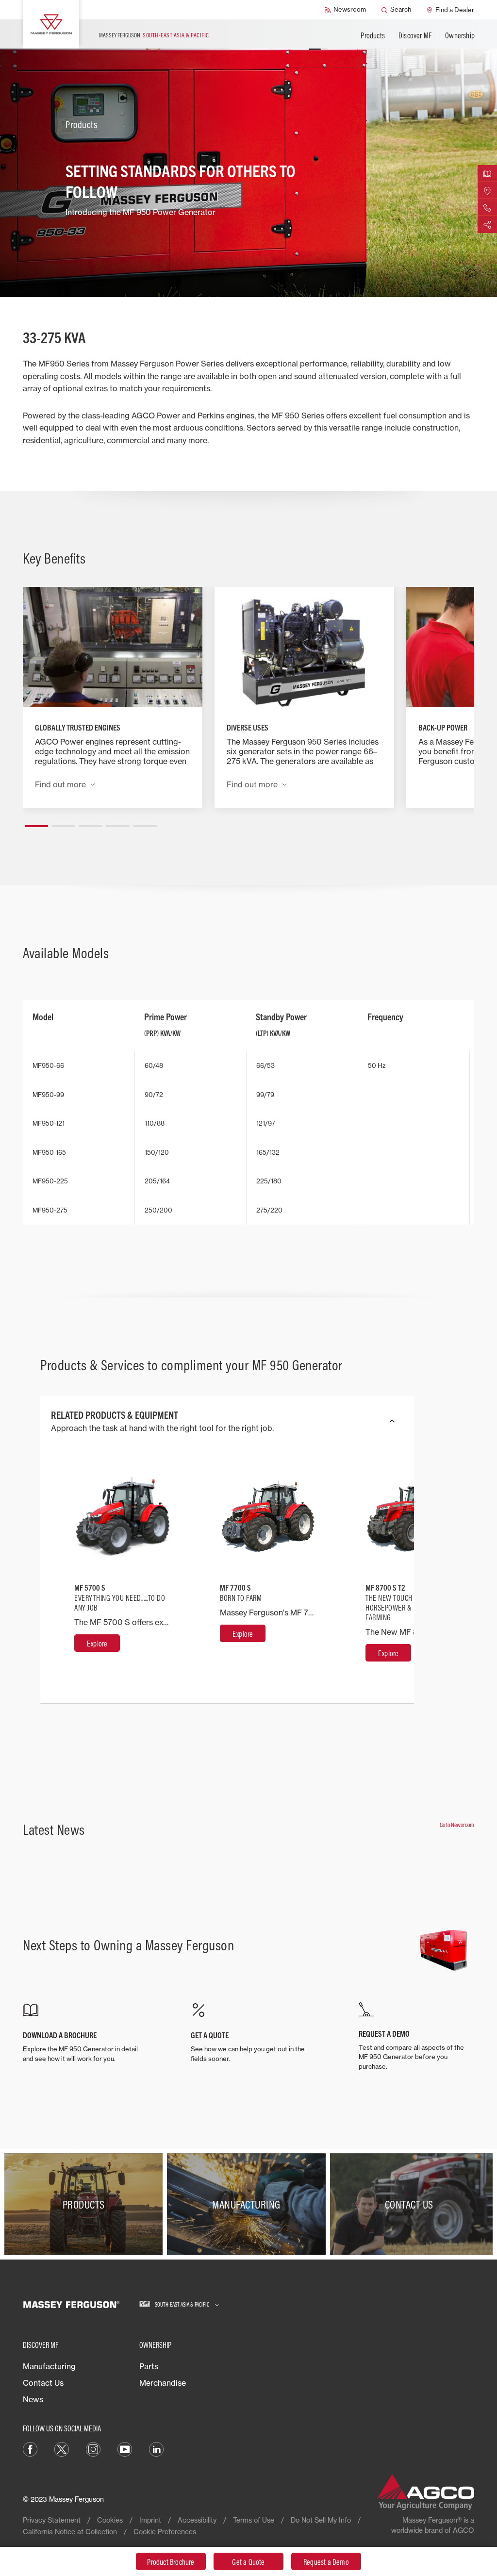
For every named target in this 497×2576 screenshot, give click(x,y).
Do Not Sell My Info (321, 2520)
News (33, 2399)
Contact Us (43, 2383)
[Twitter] (62, 2448)
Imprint (150, 2520)
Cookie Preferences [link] (165, 2532)
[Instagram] (93, 2448)
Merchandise (163, 2383)
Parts (149, 2366)
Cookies (110, 2520)
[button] (36, 822)
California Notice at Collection (70, 2532)
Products (373, 35)
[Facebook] (30, 2448)
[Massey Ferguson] (51, 24)
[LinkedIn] (156, 2448)
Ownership (460, 35)
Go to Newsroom (457, 1825)
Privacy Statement (52, 2520)
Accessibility (197, 2520)
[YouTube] (125, 2448)
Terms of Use (254, 2520)
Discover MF (415, 35)
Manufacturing (49, 2366)
